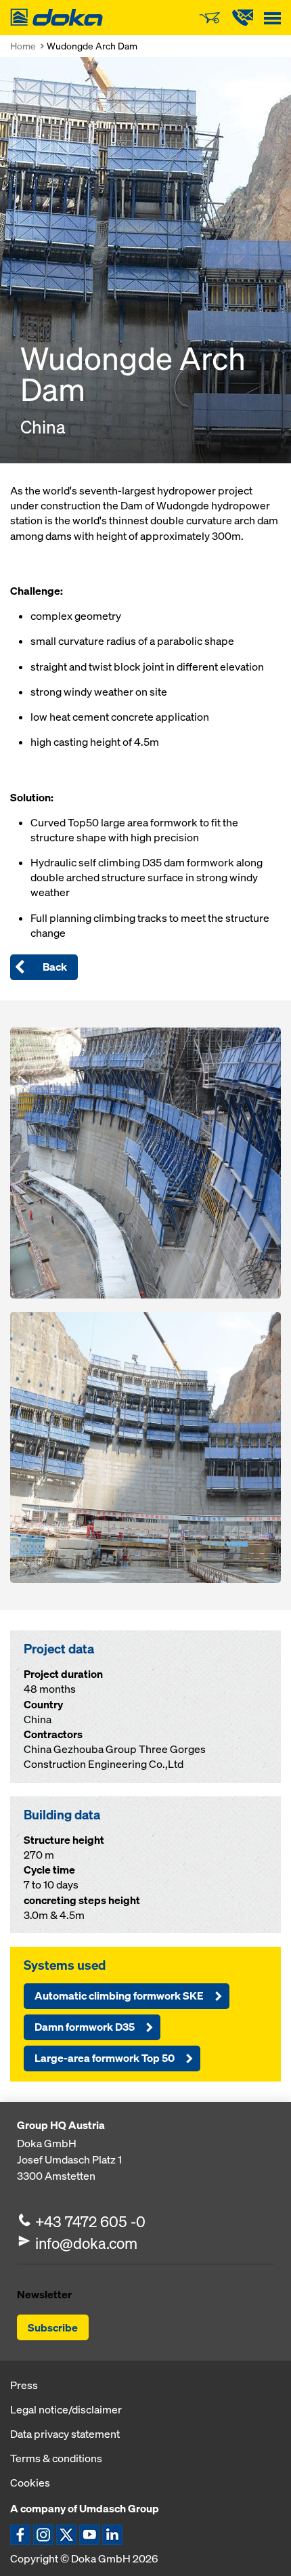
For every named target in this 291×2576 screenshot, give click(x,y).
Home (23, 46)
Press (24, 2385)
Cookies (30, 2483)
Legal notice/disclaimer (66, 2409)
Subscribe (53, 2327)
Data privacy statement (65, 2434)
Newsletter (44, 2294)
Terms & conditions (56, 2458)
